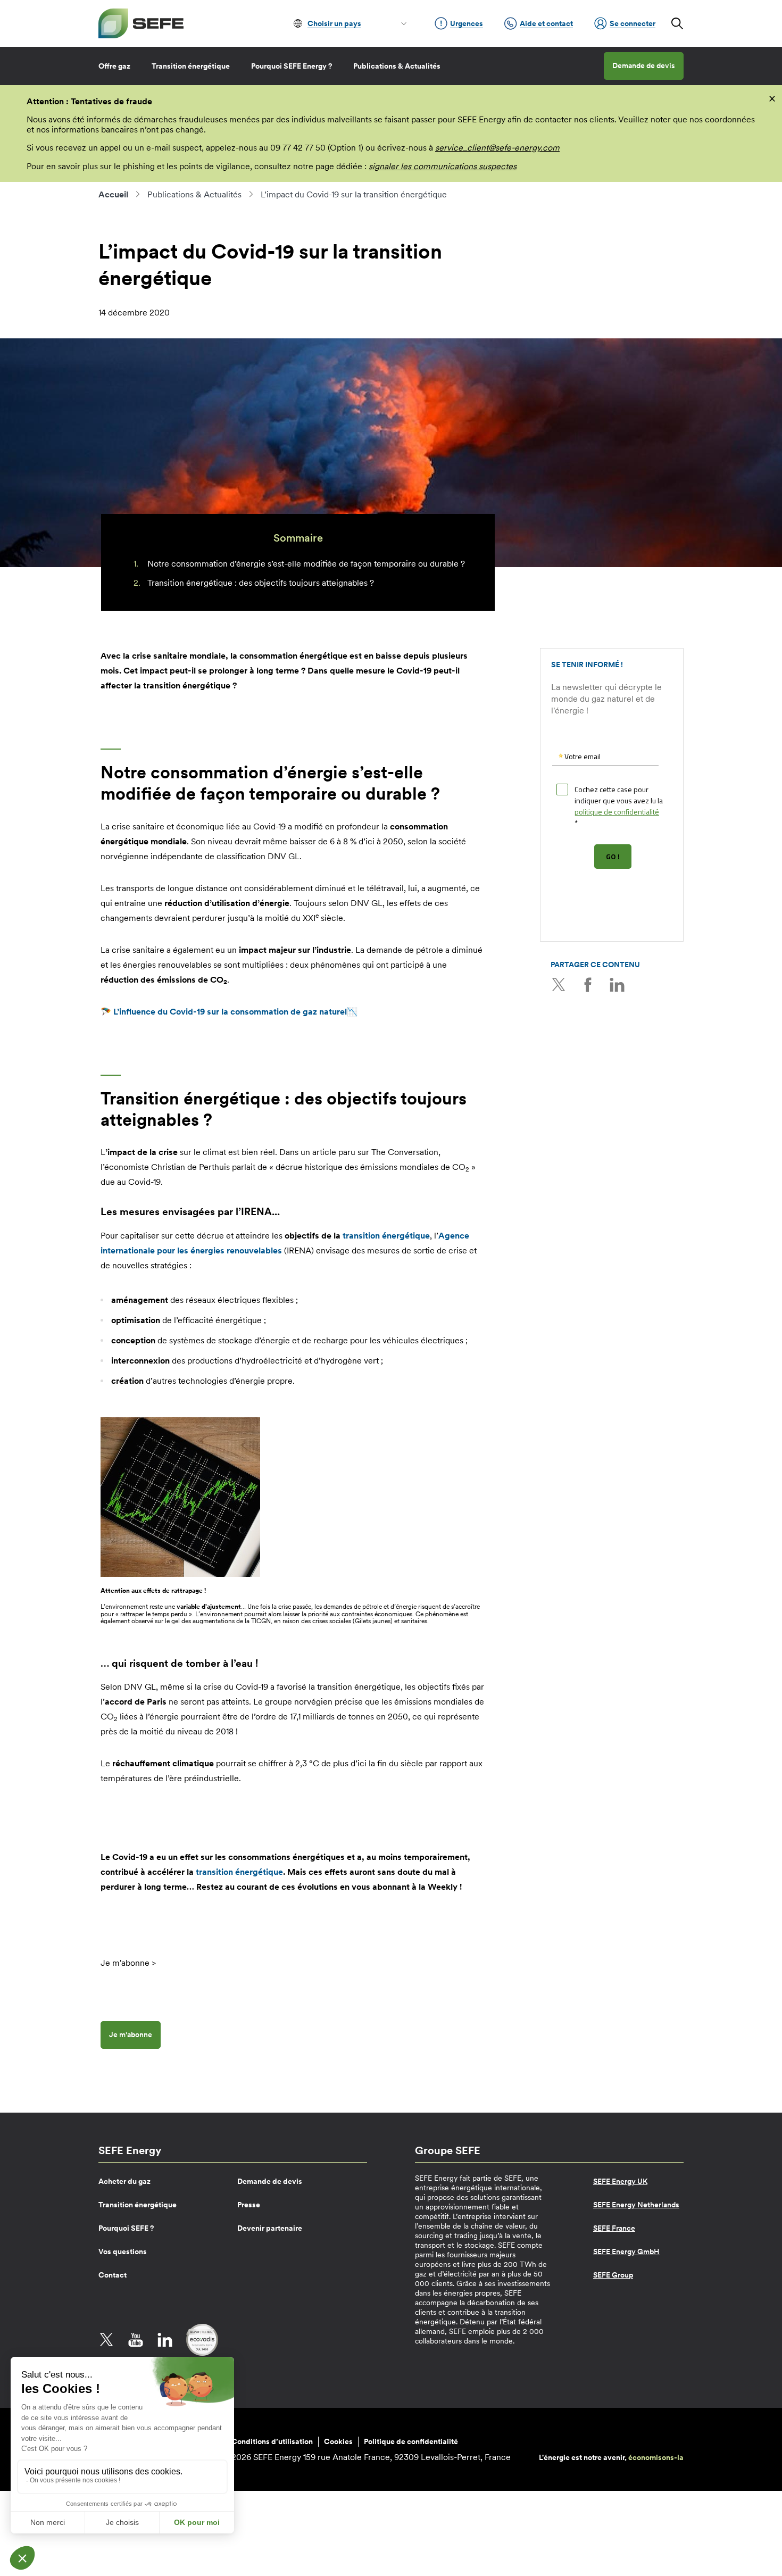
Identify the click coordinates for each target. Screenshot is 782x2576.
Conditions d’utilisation (272, 2441)
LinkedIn (617, 985)
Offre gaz (114, 66)
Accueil (113, 194)
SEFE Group (613, 2275)
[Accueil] (141, 23)
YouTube (136, 2340)
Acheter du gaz (124, 2181)
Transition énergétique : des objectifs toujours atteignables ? (261, 583)
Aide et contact (546, 23)
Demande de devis (644, 65)
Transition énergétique (191, 66)
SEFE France (614, 2228)
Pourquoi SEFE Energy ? (292, 66)
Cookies (338, 2441)
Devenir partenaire (270, 2228)
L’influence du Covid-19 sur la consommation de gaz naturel (230, 1011)
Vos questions (123, 2251)
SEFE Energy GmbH (626, 2251)
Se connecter (633, 23)
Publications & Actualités (397, 66)
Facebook (588, 985)
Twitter (559, 985)
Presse (249, 2205)
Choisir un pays (334, 23)
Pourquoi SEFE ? (126, 2228)
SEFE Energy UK (620, 2181)
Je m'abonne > (128, 1963)
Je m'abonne (131, 2034)
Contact (113, 2275)
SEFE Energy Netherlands (636, 2205)
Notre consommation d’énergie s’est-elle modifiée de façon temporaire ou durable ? (306, 563)
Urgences (467, 23)
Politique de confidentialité (411, 2441)
